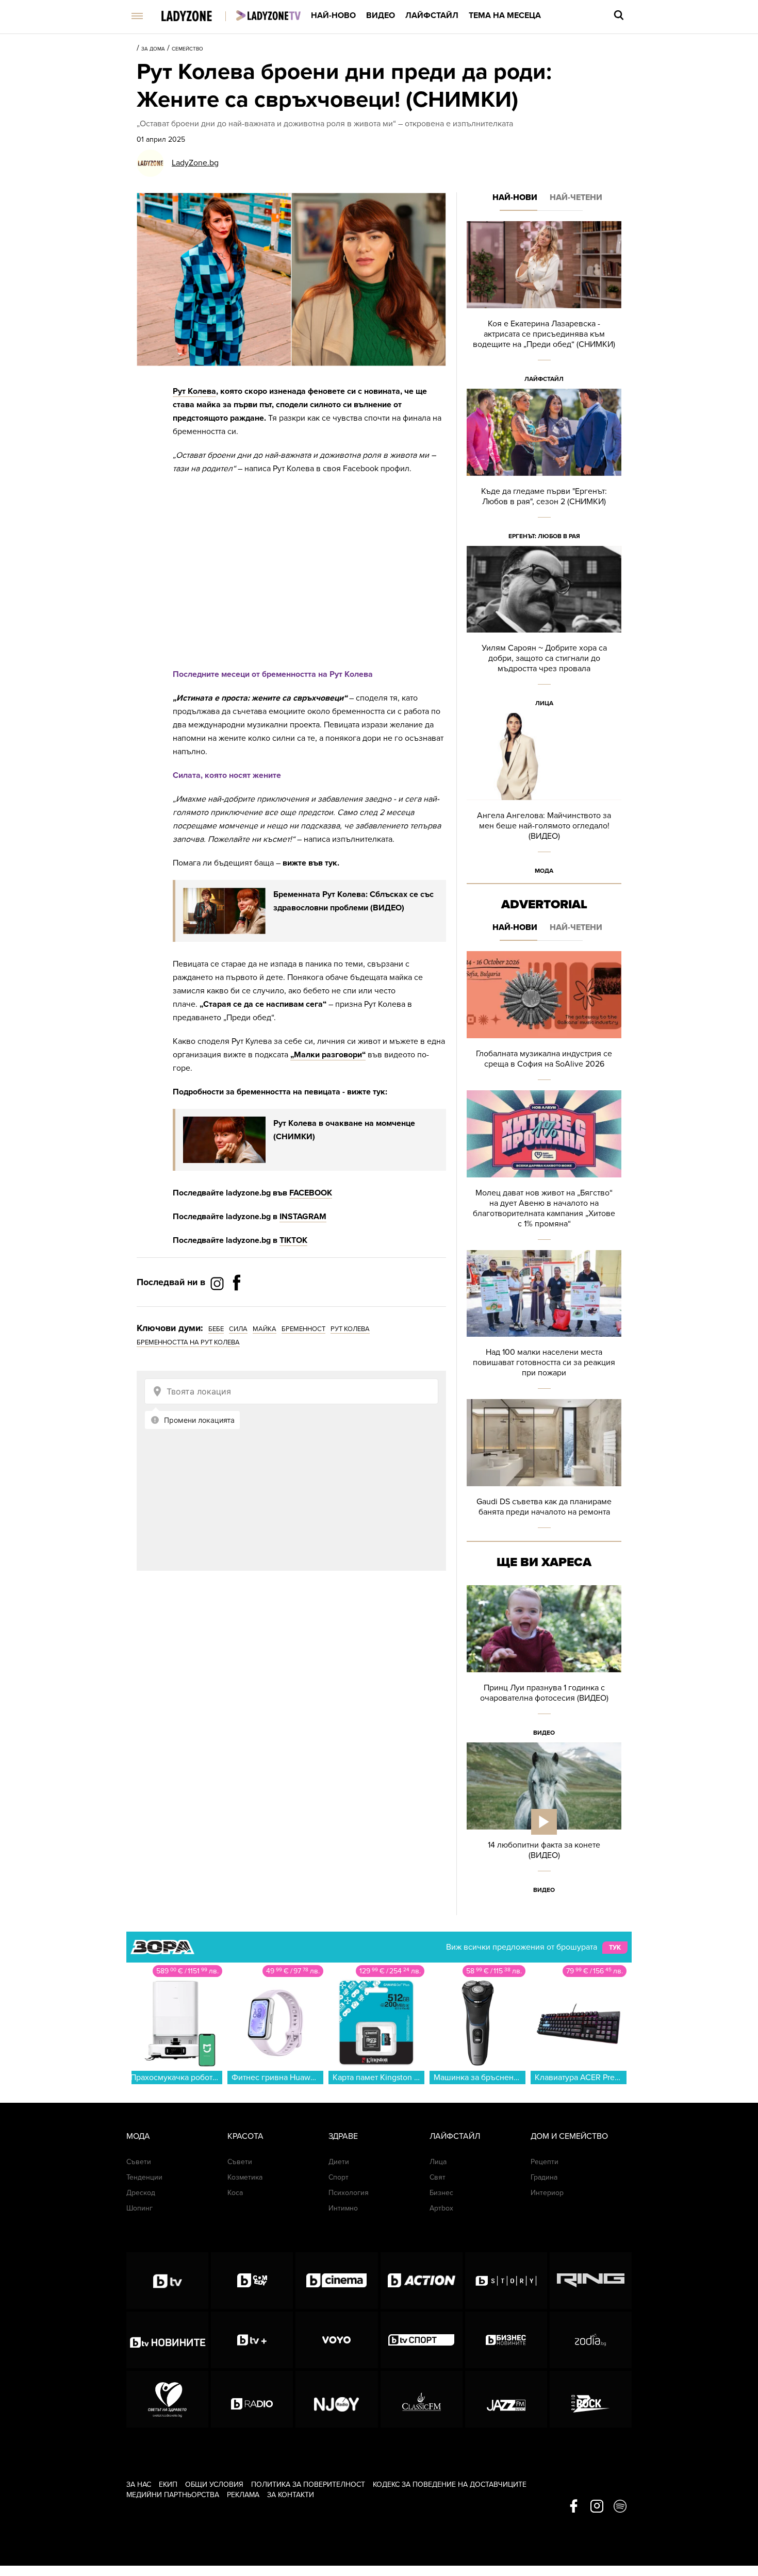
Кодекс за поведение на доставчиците (450, 2484)
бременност (303, 1329)
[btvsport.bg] (422, 2340)
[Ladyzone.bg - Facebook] (237, 1306)
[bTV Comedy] (252, 2281)
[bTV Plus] (252, 2340)
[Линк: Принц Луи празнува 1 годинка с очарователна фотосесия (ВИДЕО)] (544, 1664)
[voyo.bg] (336, 2340)
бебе (216, 1329)
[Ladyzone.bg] (197, 17)
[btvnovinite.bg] (167, 2340)
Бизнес (441, 2193)
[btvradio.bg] (252, 2399)
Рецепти (545, 2162)
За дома (153, 49)
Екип (168, 2484)
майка (265, 1329)
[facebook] (574, 2507)
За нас (139, 2484)
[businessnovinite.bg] (506, 2340)
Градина (544, 2177)
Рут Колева (194, 391)
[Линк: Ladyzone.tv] (268, 15)
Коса (235, 2193)
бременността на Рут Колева (188, 1342)
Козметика (245, 2177)
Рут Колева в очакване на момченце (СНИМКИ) (344, 1130)
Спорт (339, 2177)
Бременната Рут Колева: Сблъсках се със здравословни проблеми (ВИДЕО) (353, 901)
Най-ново (333, 15)
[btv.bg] (167, 2281)
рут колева (350, 1329)
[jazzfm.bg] (506, 2399)
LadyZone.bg (195, 163)
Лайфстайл (432, 15)
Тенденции (144, 2177)
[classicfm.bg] (422, 2399)
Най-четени (576, 197)
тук (615, 1948)
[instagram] (597, 2507)
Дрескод (141, 2193)
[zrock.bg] (591, 2399)
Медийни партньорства (173, 2495)
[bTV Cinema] (336, 2281)
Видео (381, 15)
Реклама (243, 2495)
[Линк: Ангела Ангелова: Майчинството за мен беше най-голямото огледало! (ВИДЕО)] (544, 797)
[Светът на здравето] (167, 2399)
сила (238, 1329)
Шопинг (139, 2208)
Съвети (139, 2162)
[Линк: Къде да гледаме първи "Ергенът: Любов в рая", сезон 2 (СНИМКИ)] (544, 467)
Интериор (547, 2193)
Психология (349, 2193)
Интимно (343, 2208)
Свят (438, 2177)
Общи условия (214, 2484)
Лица (544, 703)
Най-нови (515, 197)
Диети (339, 2162)
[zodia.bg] (591, 2340)
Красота (245, 2136)
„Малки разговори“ (328, 1055)
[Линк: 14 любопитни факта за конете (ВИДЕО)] (544, 1821)
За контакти (291, 2495)
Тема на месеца (505, 15)
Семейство (187, 49)
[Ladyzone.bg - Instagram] (218, 1283)
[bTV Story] (506, 2281)
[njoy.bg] (336, 2399)
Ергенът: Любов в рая (544, 536)
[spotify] (620, 2507)
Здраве (343, 2136)
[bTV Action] (422, 2281)
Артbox (441, 2208)
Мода (544, 871)
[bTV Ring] (591, 2281)
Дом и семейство (569, 2136)
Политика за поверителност (308, 2484)
